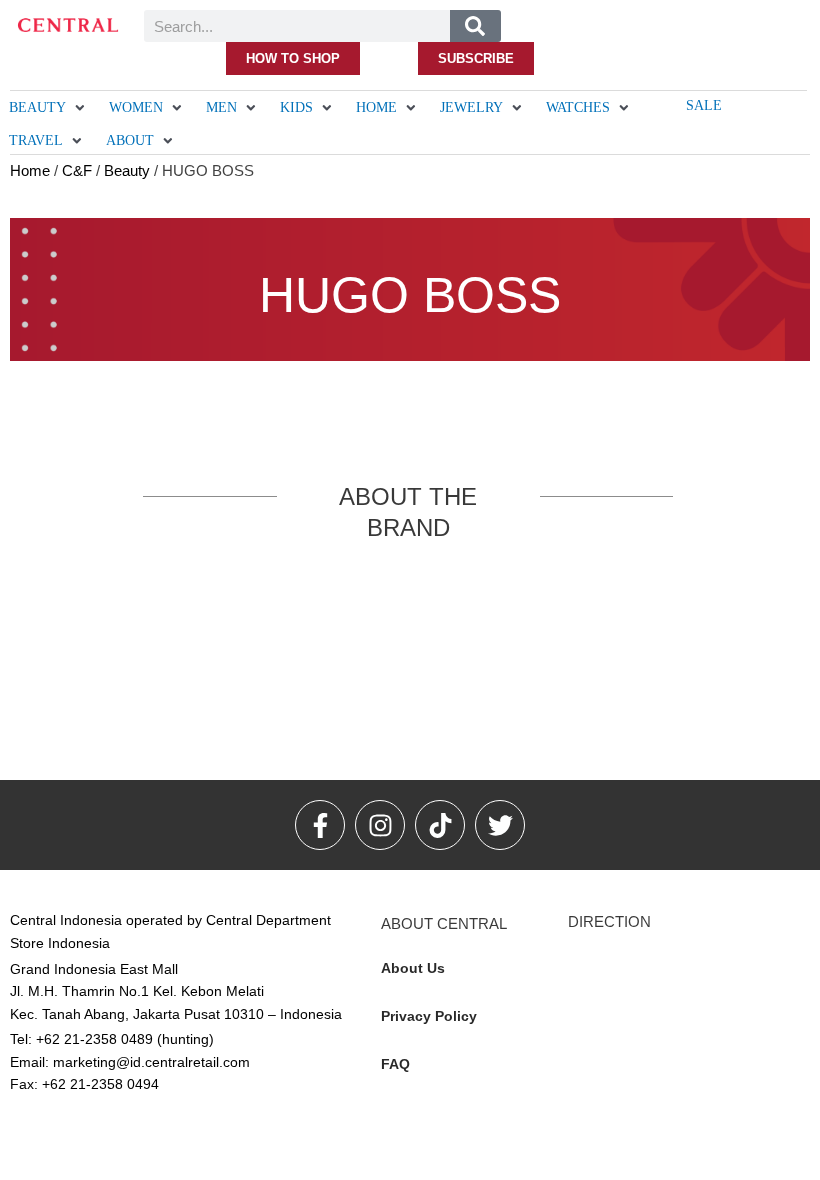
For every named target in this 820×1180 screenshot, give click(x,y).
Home (30, 170)
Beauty (127, 170)
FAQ (395, 1064)
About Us (413, 968)
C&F (77, 170)
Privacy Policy (429, 1016)
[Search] (475, 26)
